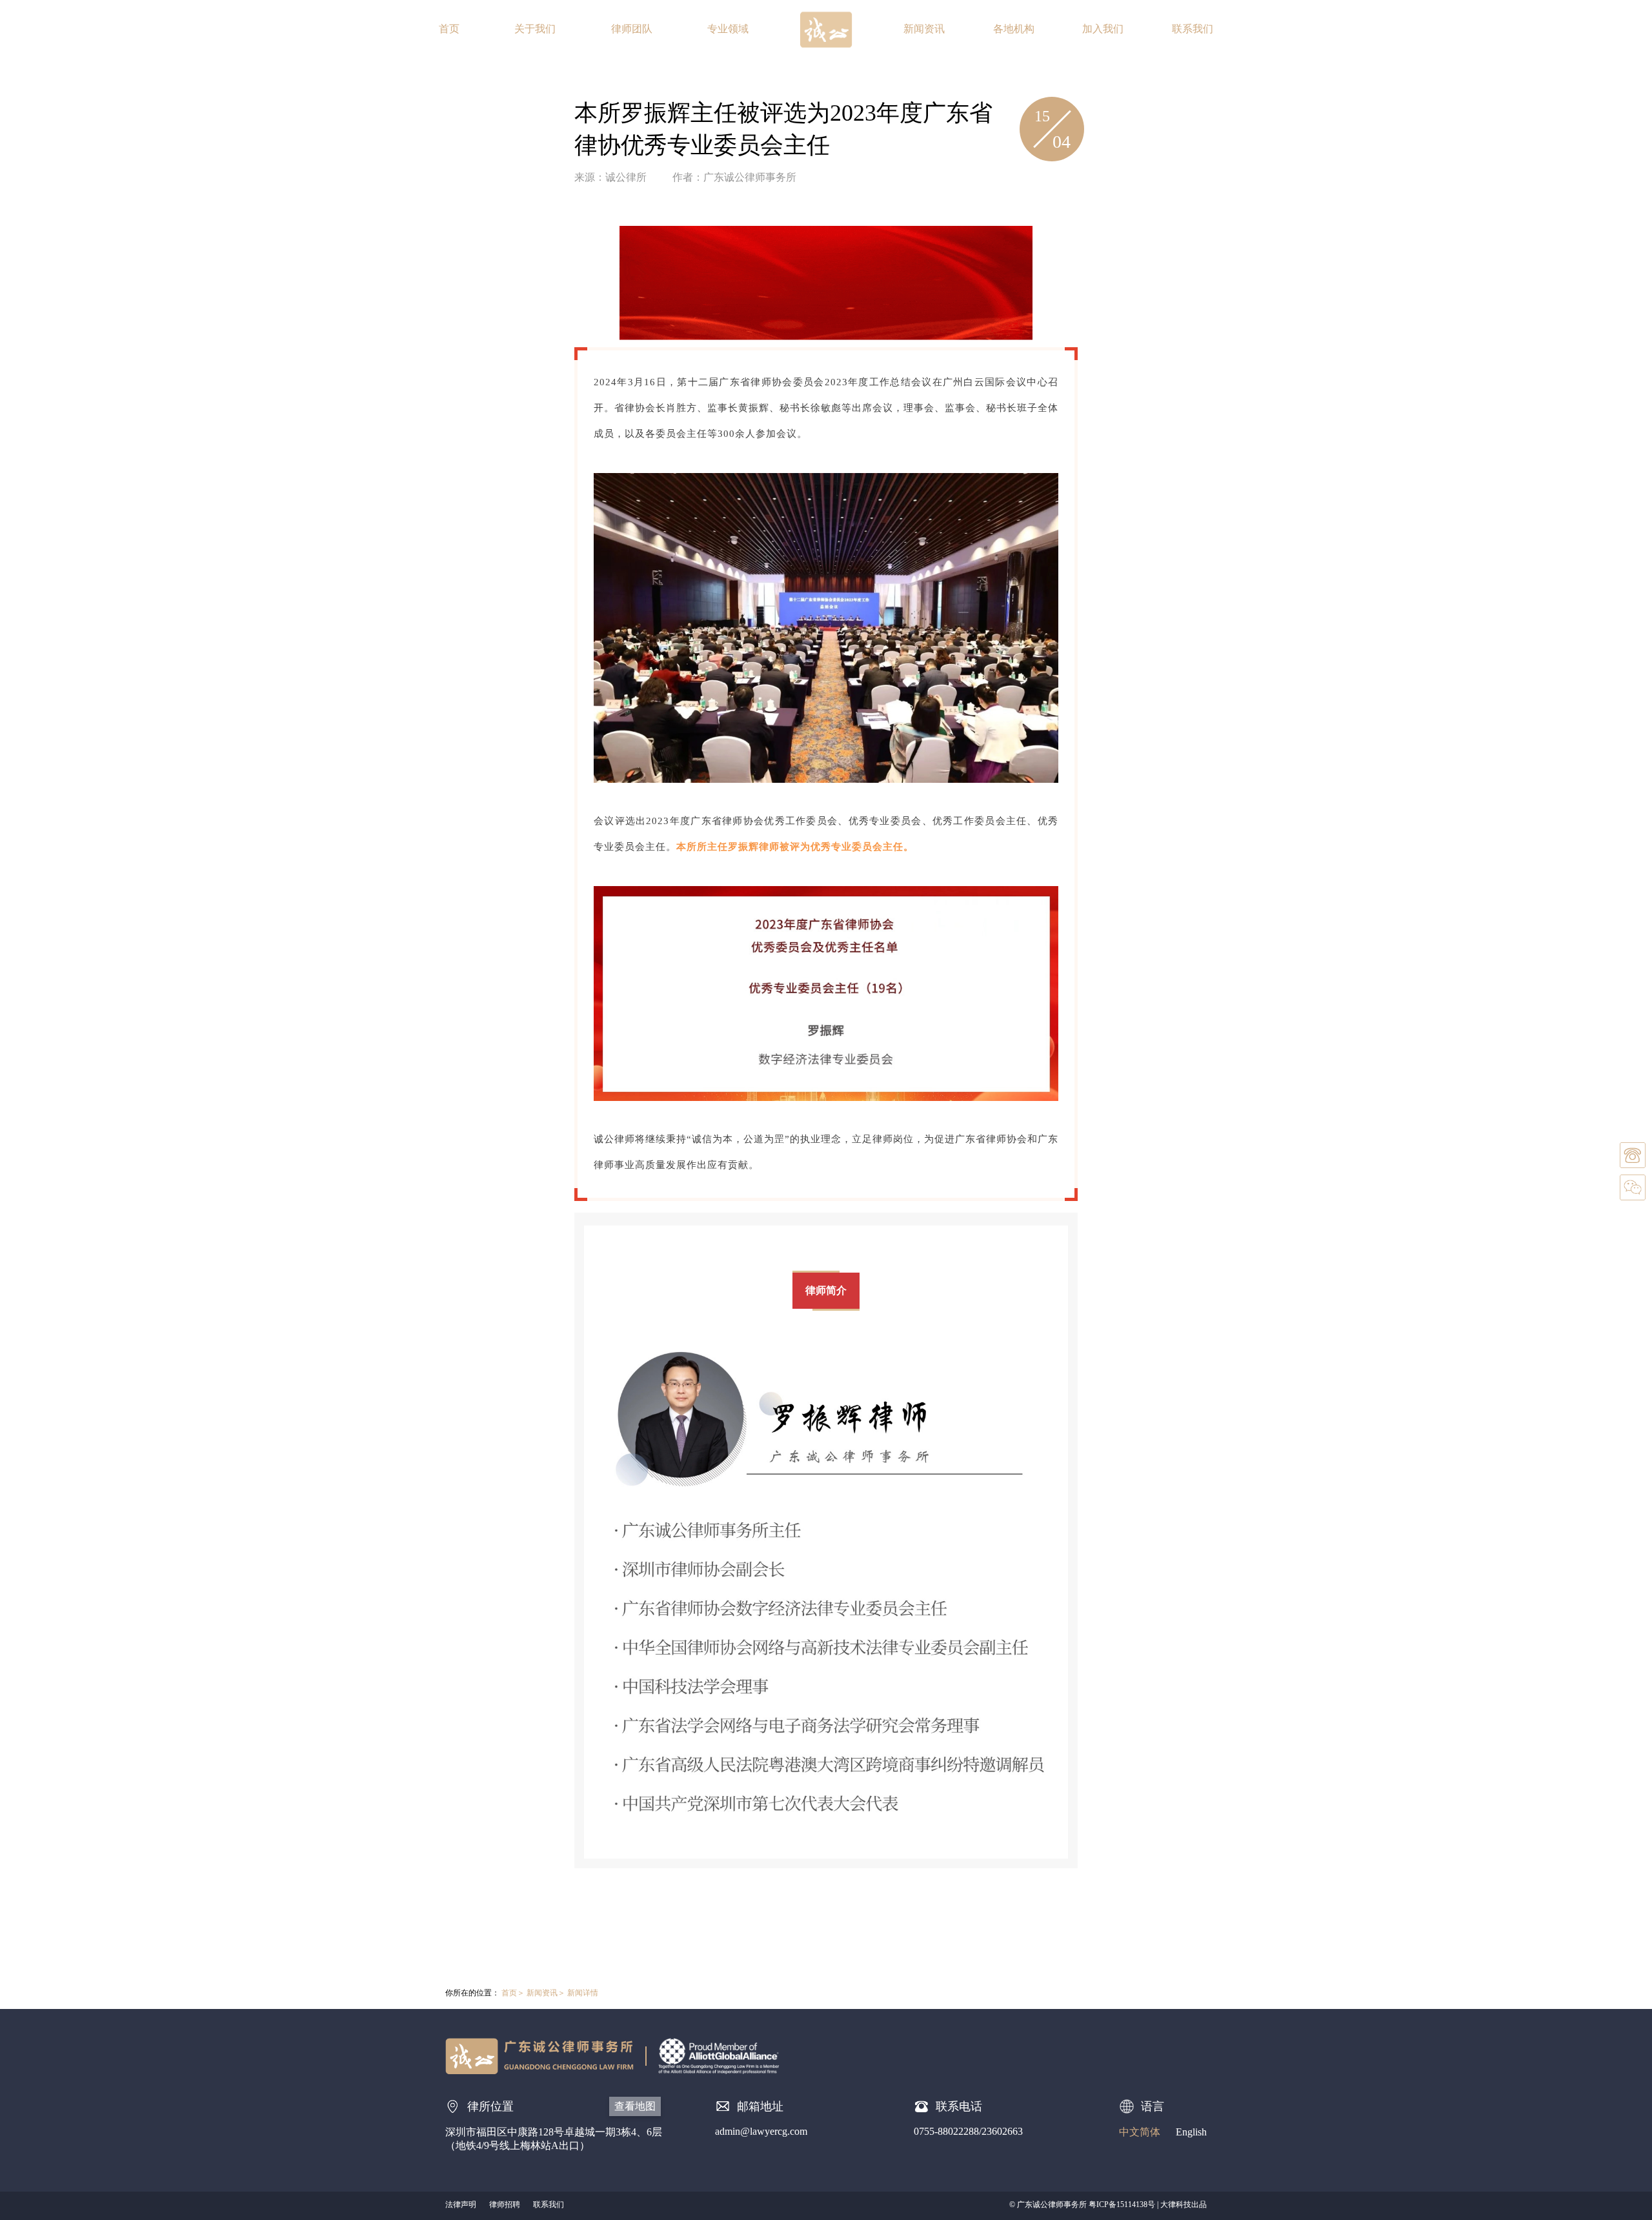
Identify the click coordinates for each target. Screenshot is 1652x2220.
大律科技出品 (1184, 2205)
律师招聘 (505, 2205)
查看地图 (635, 2106)
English (1191, 2132)
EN (1561, 29)
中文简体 (1140, 2132)
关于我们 (535, 29)
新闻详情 (583, 1993)
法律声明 (461, 2205)
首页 (449, 29)
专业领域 (728, 29)
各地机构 (1014, 29)
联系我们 (1193, 29)
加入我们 (1103, 29)
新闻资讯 (924, 29)
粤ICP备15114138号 (1122, 2205)
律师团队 (632, 29)
